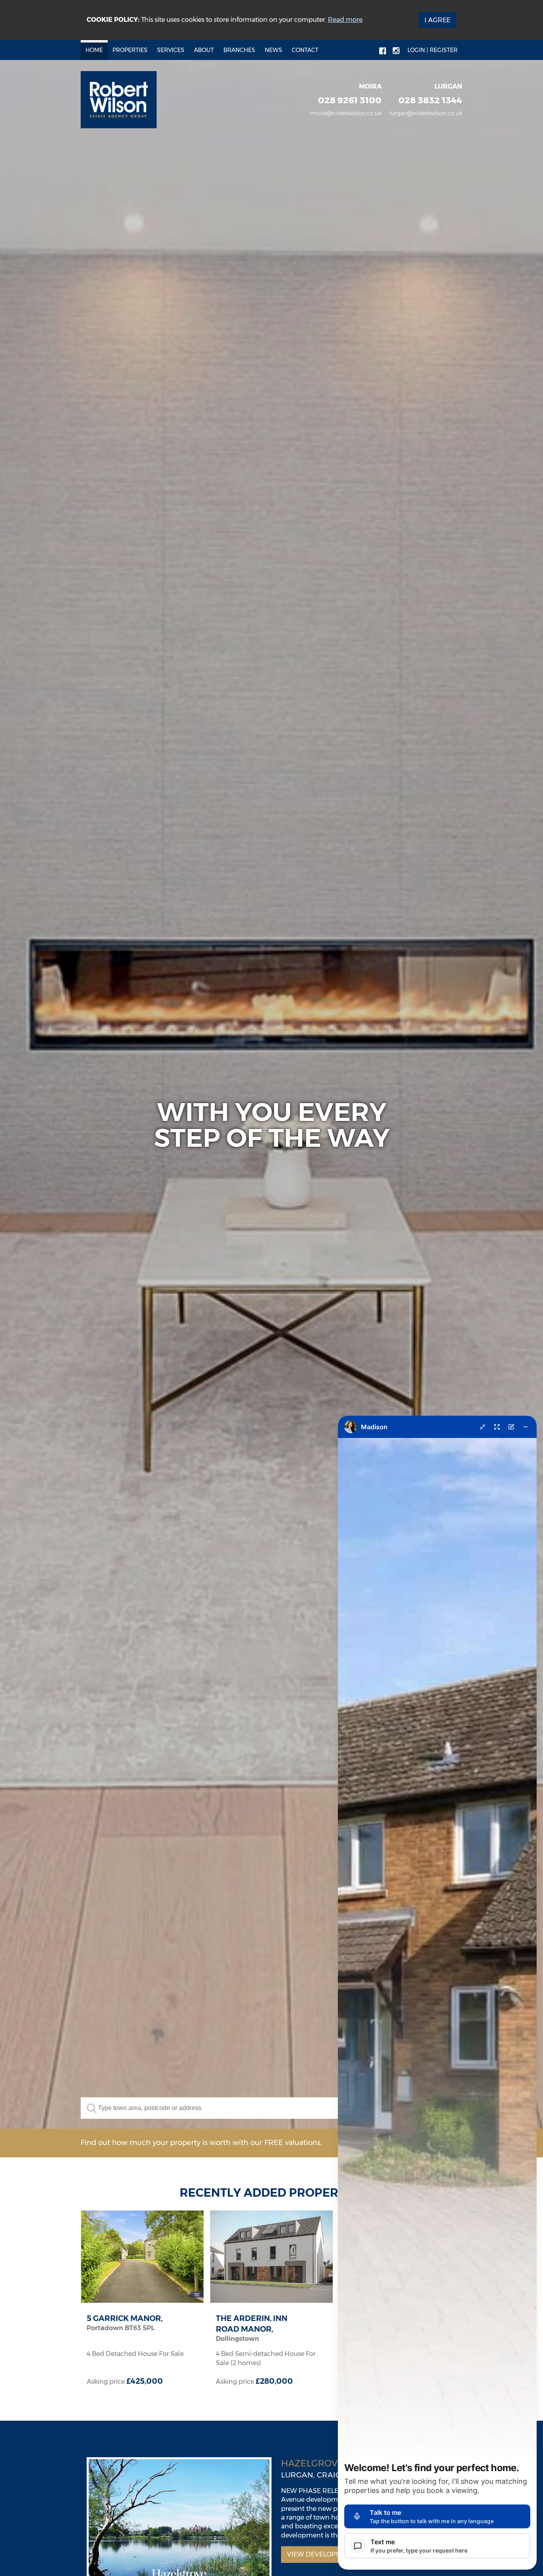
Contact (305, 50)
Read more (345, 20)
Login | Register (432, 50)
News (273, 50)
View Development (321, 2554)
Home (94, 50)
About (204, 50)
